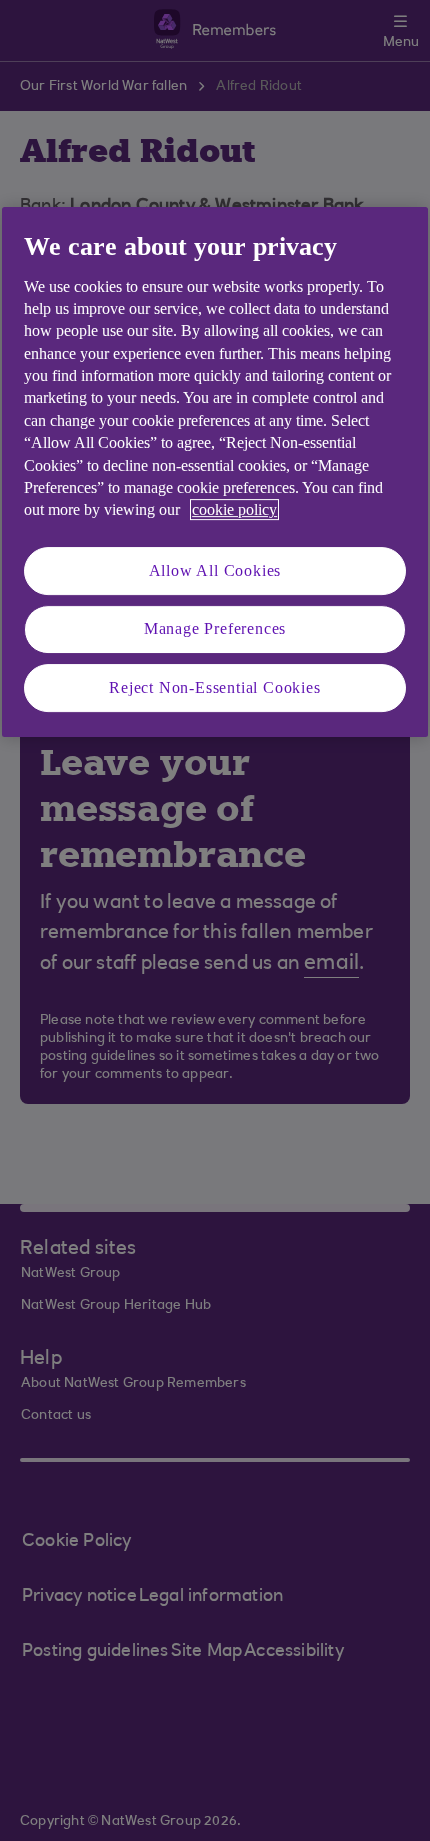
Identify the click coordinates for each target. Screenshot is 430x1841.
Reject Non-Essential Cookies (214, 687)
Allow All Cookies (215, 570)
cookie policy (234, 510)
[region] (215, 472)
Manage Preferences (215, 628)
